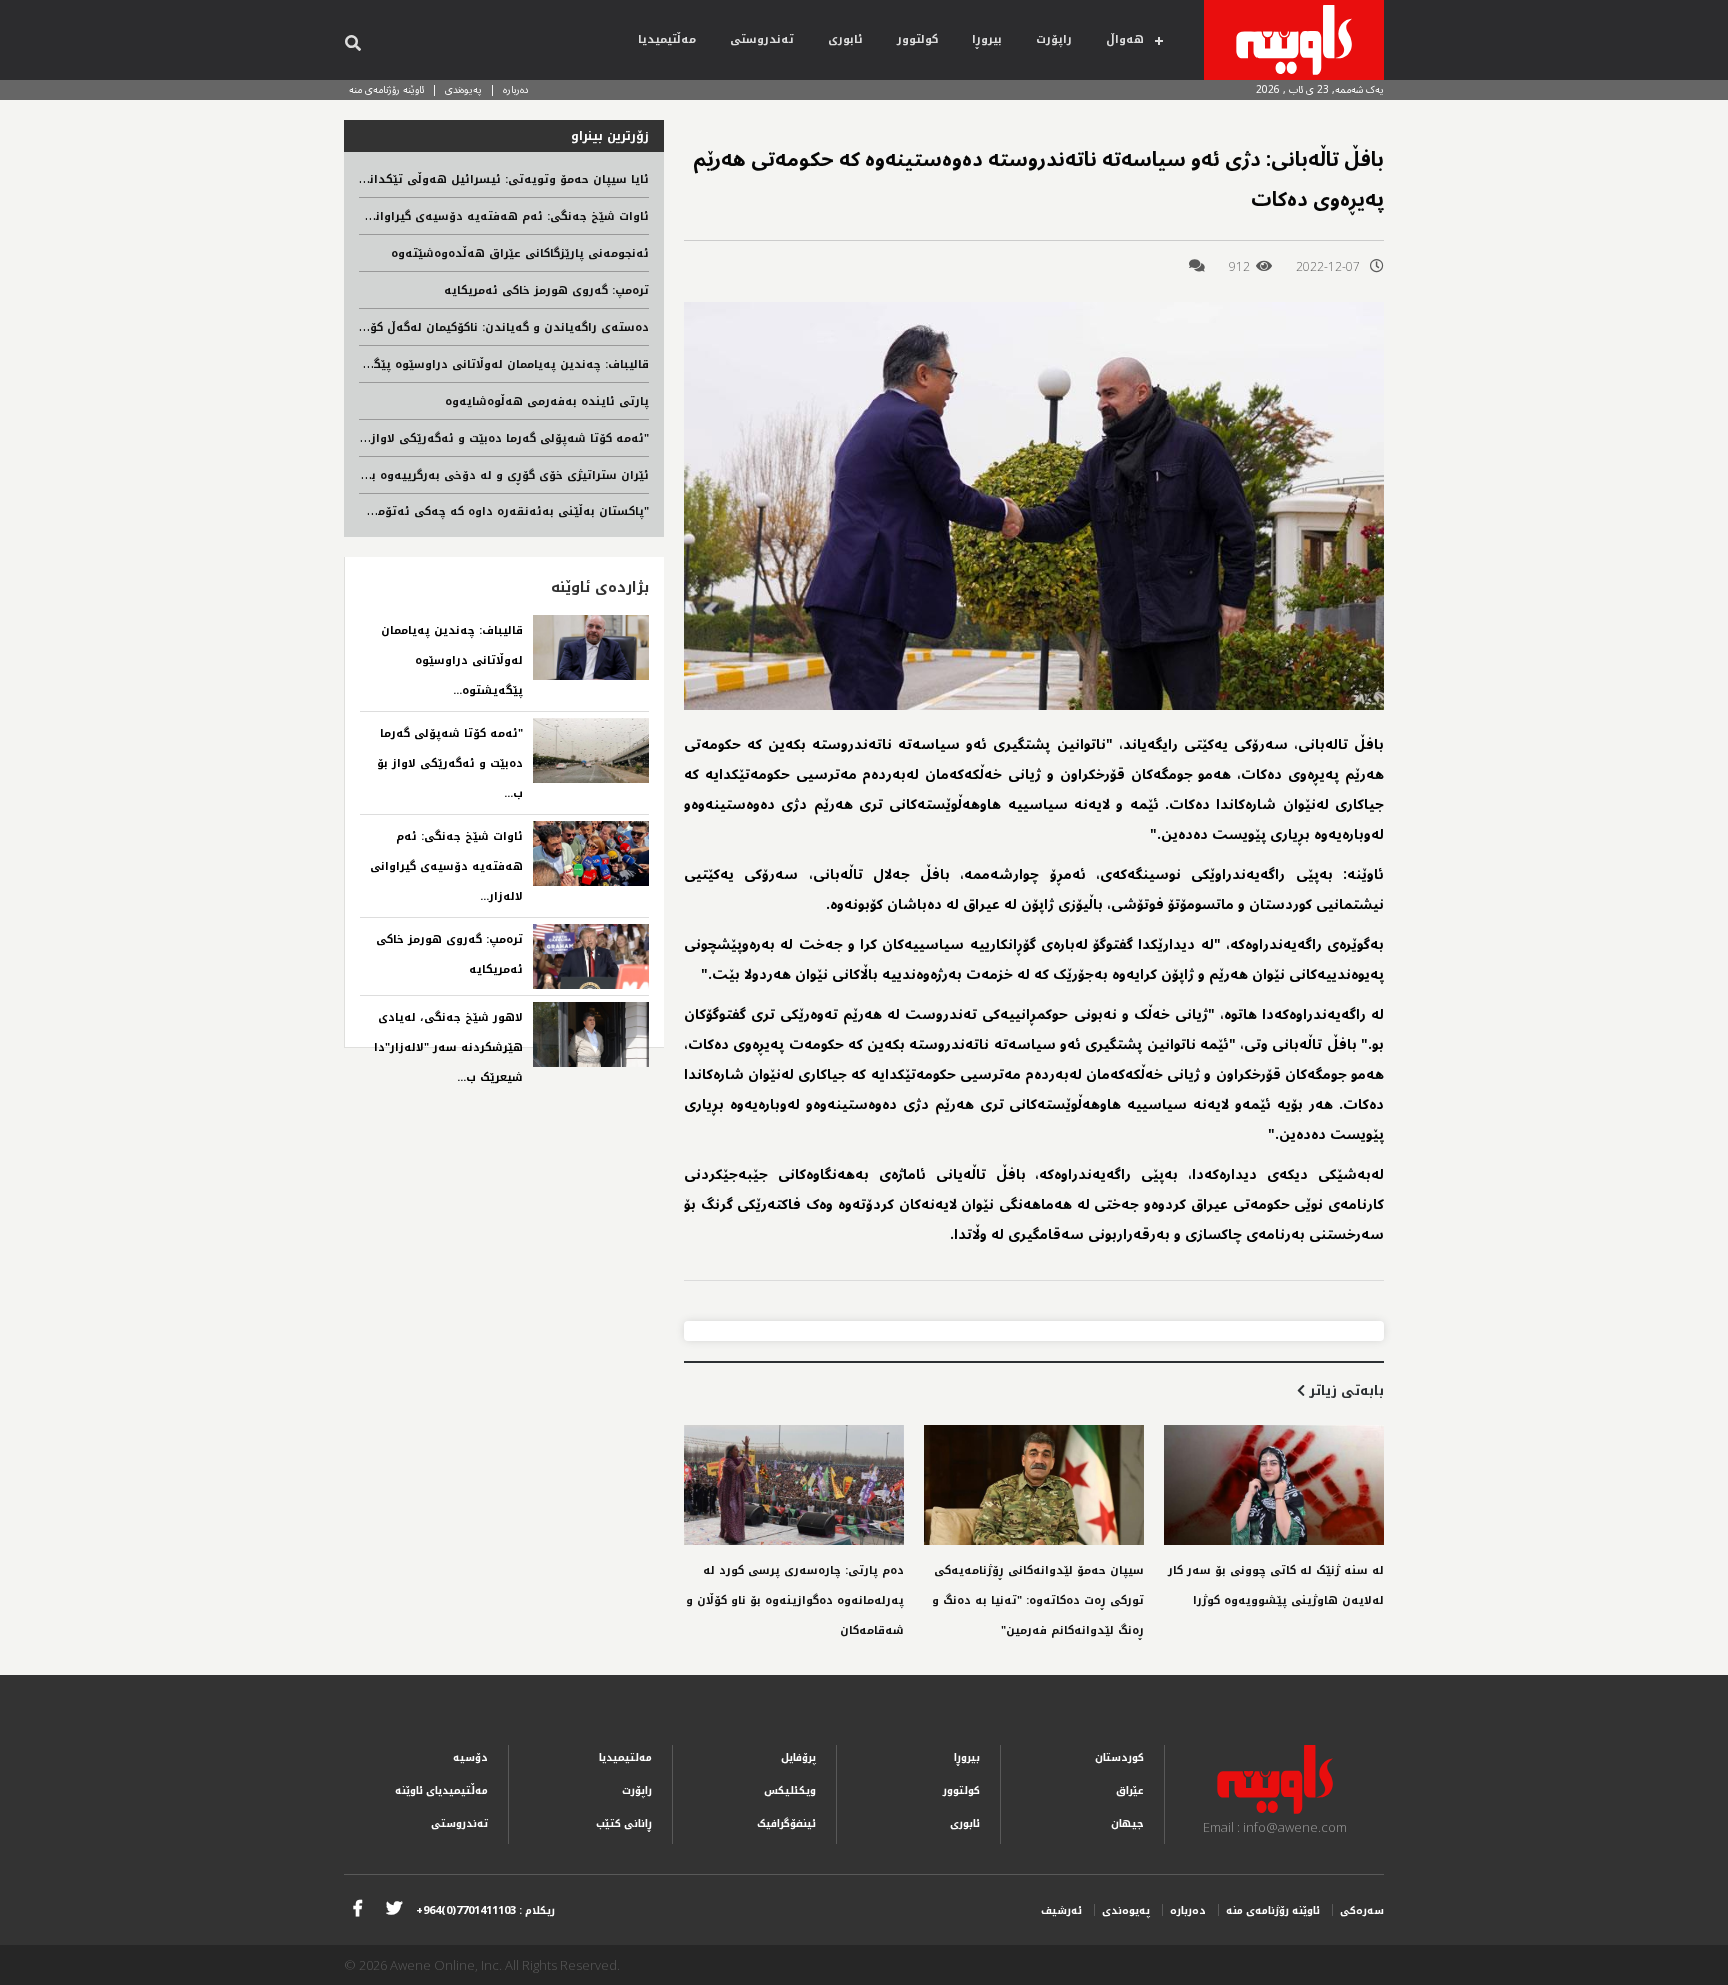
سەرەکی (1362, 1910)
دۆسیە (470, 1757)
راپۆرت (1054, 39)
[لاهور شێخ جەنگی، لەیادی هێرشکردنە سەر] (591, 1034)
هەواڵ (1125, 39)
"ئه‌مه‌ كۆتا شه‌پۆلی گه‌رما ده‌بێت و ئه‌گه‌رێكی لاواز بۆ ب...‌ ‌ (450, 763)
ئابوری (845, 39)
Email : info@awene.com (1275, 1827)
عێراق (1130, 1790)
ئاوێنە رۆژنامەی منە (386, 89)
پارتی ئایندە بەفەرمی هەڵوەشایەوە (547, 401)
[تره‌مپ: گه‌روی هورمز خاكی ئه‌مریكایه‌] (591, 956)
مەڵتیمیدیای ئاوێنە (441, 1790)
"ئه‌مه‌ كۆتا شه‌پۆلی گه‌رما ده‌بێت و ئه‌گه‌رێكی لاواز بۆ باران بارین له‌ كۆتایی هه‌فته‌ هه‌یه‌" (402, 438)
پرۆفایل (798, 1757)
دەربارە (516, 89)
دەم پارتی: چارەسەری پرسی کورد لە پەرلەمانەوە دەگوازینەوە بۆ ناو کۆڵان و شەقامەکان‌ (795, 1600)
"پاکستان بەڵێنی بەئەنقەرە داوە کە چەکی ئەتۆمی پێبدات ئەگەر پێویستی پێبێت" (423, 511)
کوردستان (1119, 1757)
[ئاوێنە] (1294, 40)
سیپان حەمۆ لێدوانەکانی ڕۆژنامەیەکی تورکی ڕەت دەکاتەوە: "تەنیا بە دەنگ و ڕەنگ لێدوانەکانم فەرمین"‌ (1038, 1600)
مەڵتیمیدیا (667, 39)
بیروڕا (987, 39)
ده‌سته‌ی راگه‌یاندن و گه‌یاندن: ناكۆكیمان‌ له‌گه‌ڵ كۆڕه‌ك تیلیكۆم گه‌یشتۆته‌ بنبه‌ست (422, 327)
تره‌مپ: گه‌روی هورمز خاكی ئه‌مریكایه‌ (546, 290)
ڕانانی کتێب (624, 1823)
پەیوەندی (463, 89)
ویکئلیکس (790, 1790)
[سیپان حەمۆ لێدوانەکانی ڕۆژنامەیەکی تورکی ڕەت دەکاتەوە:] (1034, 1485)
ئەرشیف (1061, 1910)
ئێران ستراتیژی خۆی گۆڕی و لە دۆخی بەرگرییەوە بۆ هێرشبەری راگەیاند (451, 475)
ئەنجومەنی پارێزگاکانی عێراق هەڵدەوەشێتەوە (520, 253)
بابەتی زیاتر (1344, 1390)
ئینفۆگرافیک (786, 1823)
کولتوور (917, 39)
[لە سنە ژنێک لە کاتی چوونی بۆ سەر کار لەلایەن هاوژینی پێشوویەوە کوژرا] (1274, 1485)
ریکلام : (485, 1910)
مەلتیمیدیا (625, 1757)
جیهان (1127, 1823)
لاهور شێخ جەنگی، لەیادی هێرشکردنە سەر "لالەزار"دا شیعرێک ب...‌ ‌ (448, 1047)
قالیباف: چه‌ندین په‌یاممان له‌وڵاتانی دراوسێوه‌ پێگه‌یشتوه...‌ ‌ (452, 660)
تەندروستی (762, 39)
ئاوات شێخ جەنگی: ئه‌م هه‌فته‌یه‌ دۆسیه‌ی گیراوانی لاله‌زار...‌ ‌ (446, 866)
